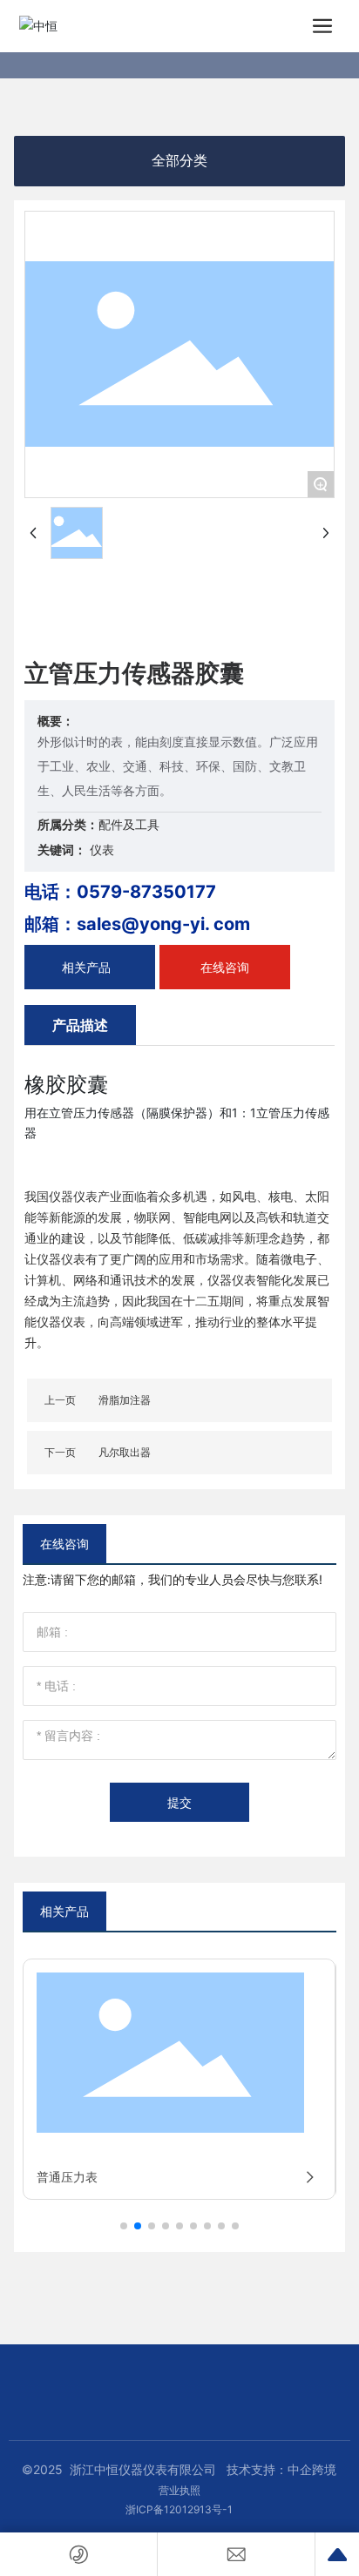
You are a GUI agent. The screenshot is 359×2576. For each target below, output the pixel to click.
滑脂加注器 (125, 1400)
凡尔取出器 (125, 1452)
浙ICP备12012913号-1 (179, 2509)
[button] (124, 2226)
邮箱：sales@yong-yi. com (137, 924)
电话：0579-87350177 (120, 892)
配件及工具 (129, 824)
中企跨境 (312, 2469)
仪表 (102, 850)
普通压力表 (67, 2177)
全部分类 (179, 161)
